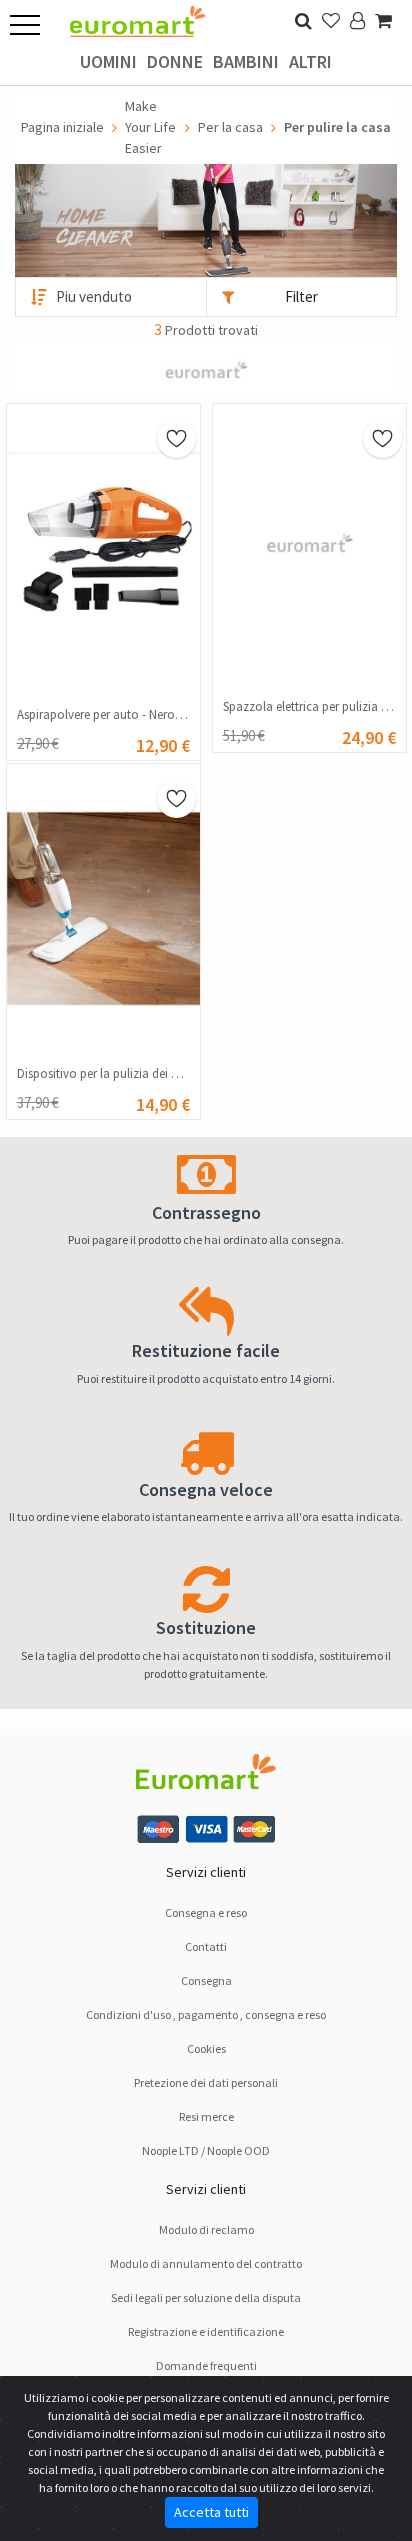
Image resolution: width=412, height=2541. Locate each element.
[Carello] (383, 21)
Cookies (206, 2048)
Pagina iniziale (62, 127)
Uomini (108, 61)
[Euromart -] (137, 16)
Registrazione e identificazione (206, 2331)
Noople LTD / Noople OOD (206, 2150)
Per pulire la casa (337, 127)
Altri (310, 61)
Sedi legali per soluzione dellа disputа (206, 2297)
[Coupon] (206, 368)
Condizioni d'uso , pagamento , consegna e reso (206, 2014)
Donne (175, 61)
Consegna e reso (206, 1912)
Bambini (246, 61)
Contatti (206, 1946)
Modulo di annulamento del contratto (206, 2263)
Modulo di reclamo (206, 2229)
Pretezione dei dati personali (206, 2082)
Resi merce (206, 2116)
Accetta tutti (211, 2512)
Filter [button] (301, 296)
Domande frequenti (206, 2365)
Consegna (206, 1980)
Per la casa (230, 127)
